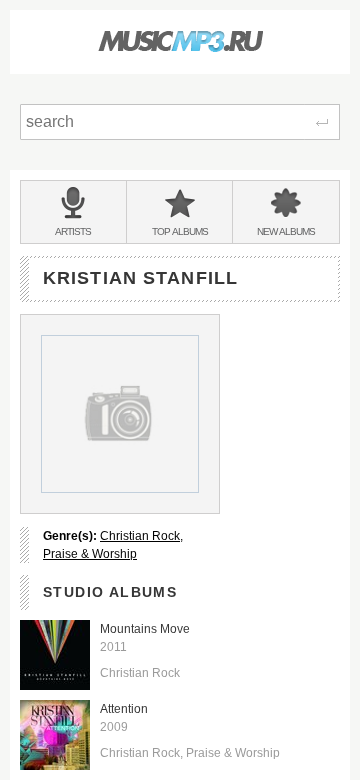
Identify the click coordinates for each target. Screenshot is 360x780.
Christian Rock (140, 536)
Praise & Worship (90, 554)
